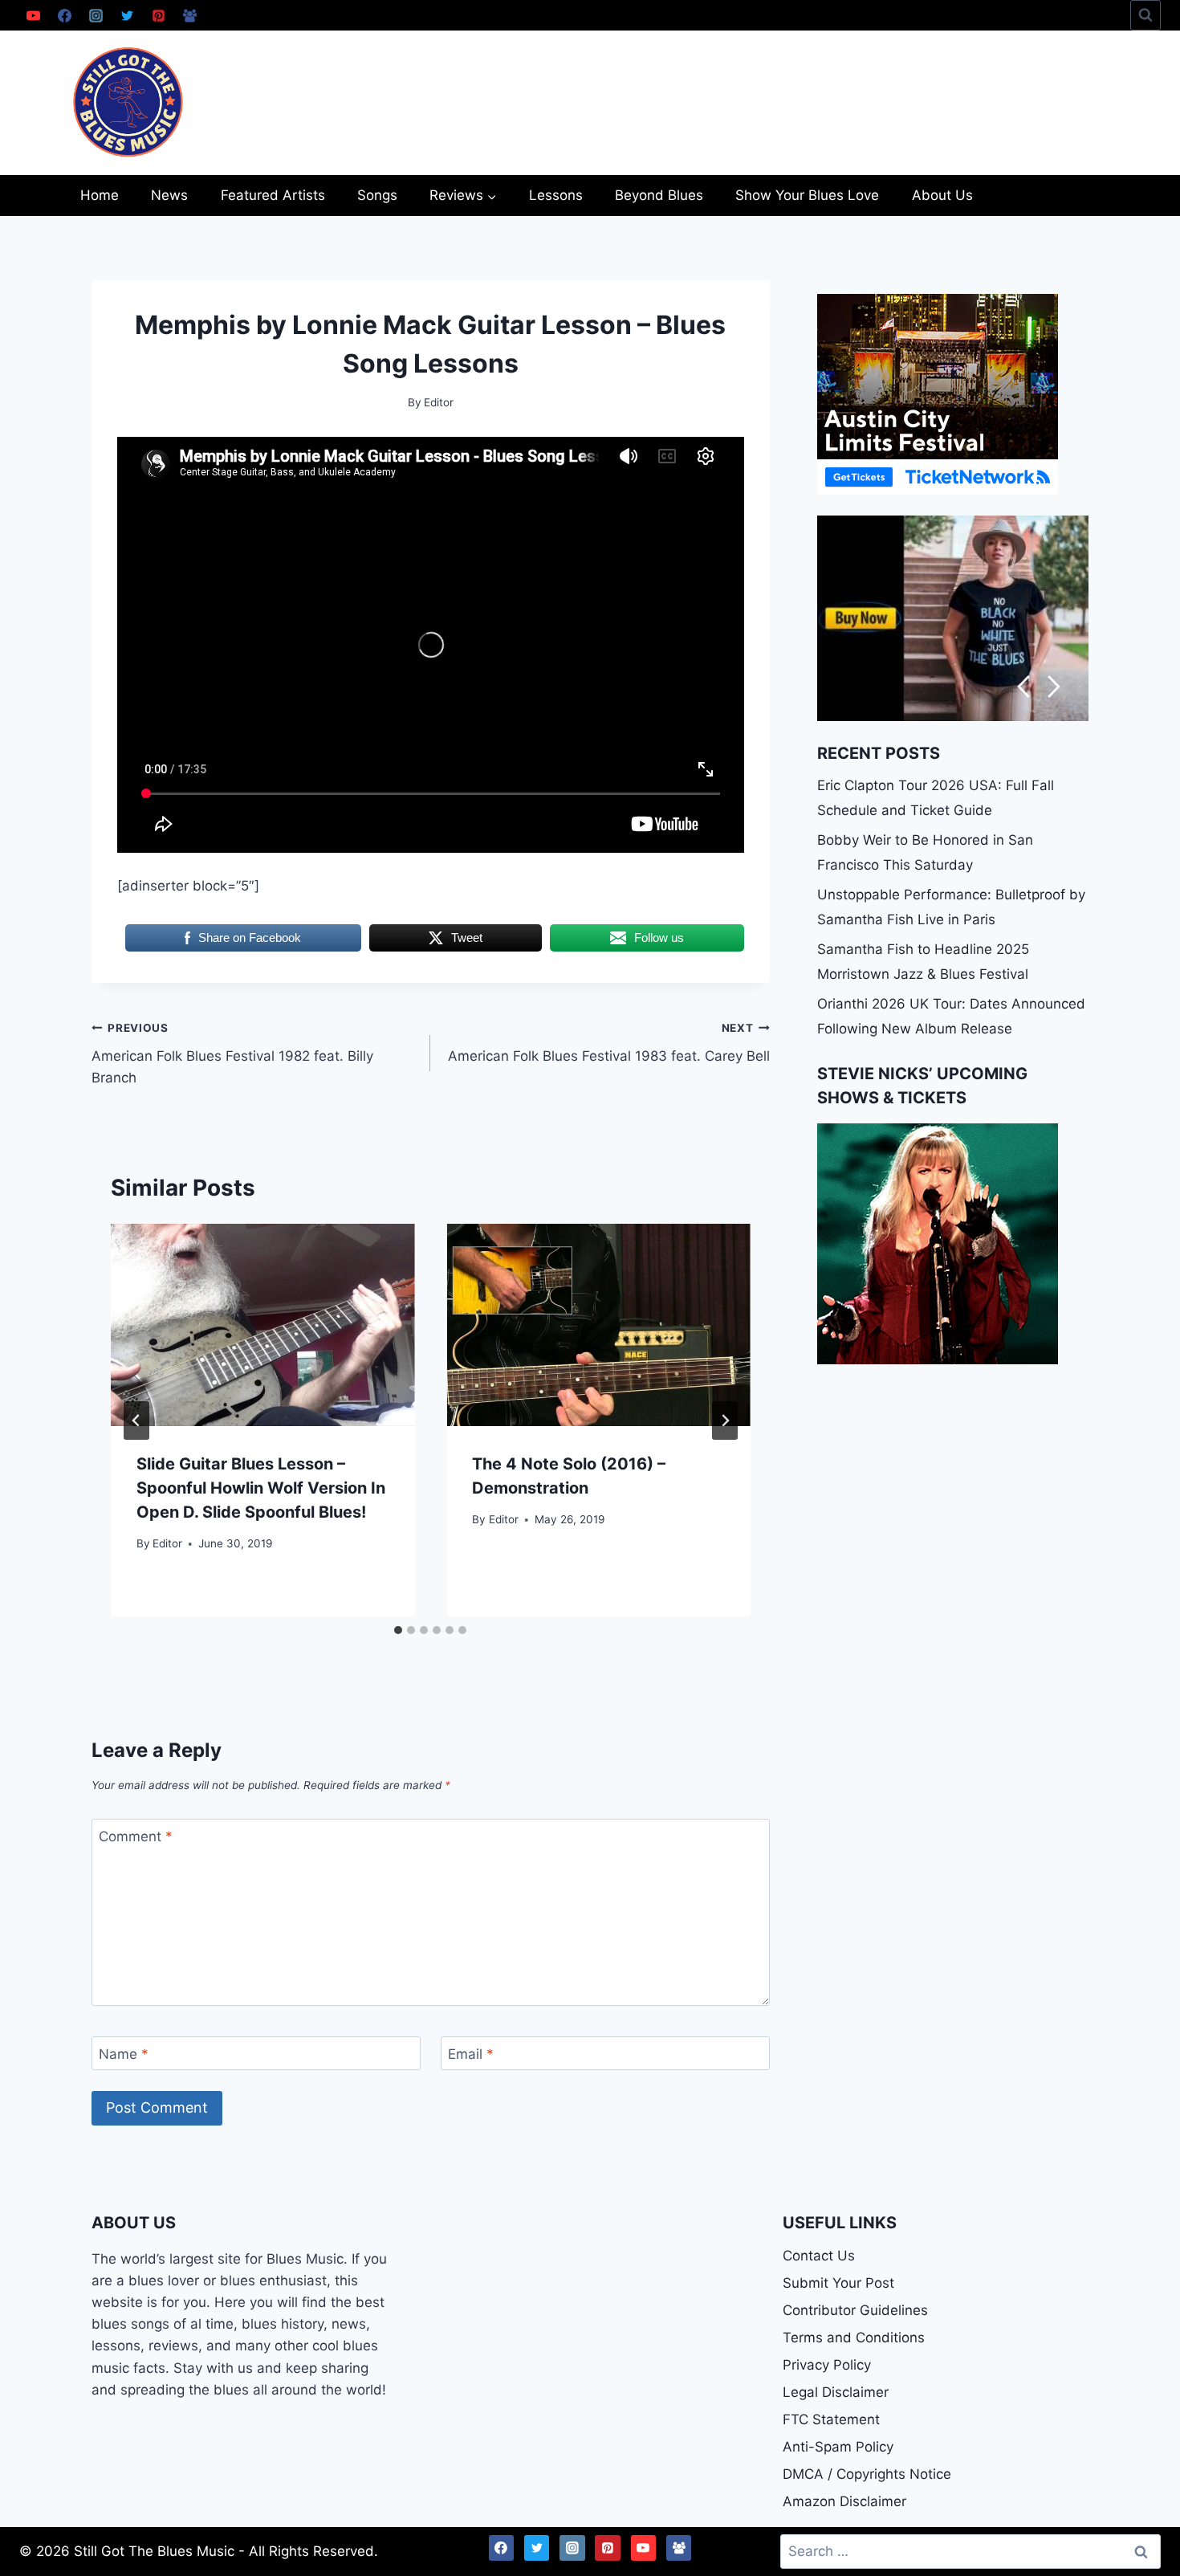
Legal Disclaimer (836, 2392)
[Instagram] (96, 15)
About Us (942, 195)
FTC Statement (831, 2419)
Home (100, 195)
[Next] (725, 1420)
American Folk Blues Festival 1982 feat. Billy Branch (232, 1054)
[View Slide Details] (953, 618)
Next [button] (1054, 687)
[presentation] (262, 1325)
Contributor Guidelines (855, 2310)
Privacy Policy (827, 2365)
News (169, 195)
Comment (136, 1836)
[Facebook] (64, 15)
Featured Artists (273, 195)
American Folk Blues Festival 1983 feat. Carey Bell (608, 1043)
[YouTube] (33, 15)
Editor (167, 1543)
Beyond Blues (659, 195)
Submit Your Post (838, 2283)
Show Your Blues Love (807, 195)
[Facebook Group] (189, 15)
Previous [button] (1023, 687)
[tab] (398, 1630)
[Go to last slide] (136, 1420)
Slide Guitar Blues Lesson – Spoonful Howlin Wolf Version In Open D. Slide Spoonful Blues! (261, 1489)
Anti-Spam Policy (838, 2447)
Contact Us (819, 2256)
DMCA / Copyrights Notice (867, 2474)
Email (471, 2054)
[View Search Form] (1145, 15)
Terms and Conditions (854, 2338)
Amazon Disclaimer (844, 2501)
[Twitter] (127, 15)
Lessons (556, 195)
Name (124, 2054)
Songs (377, 195)
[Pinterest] (158, 15)
